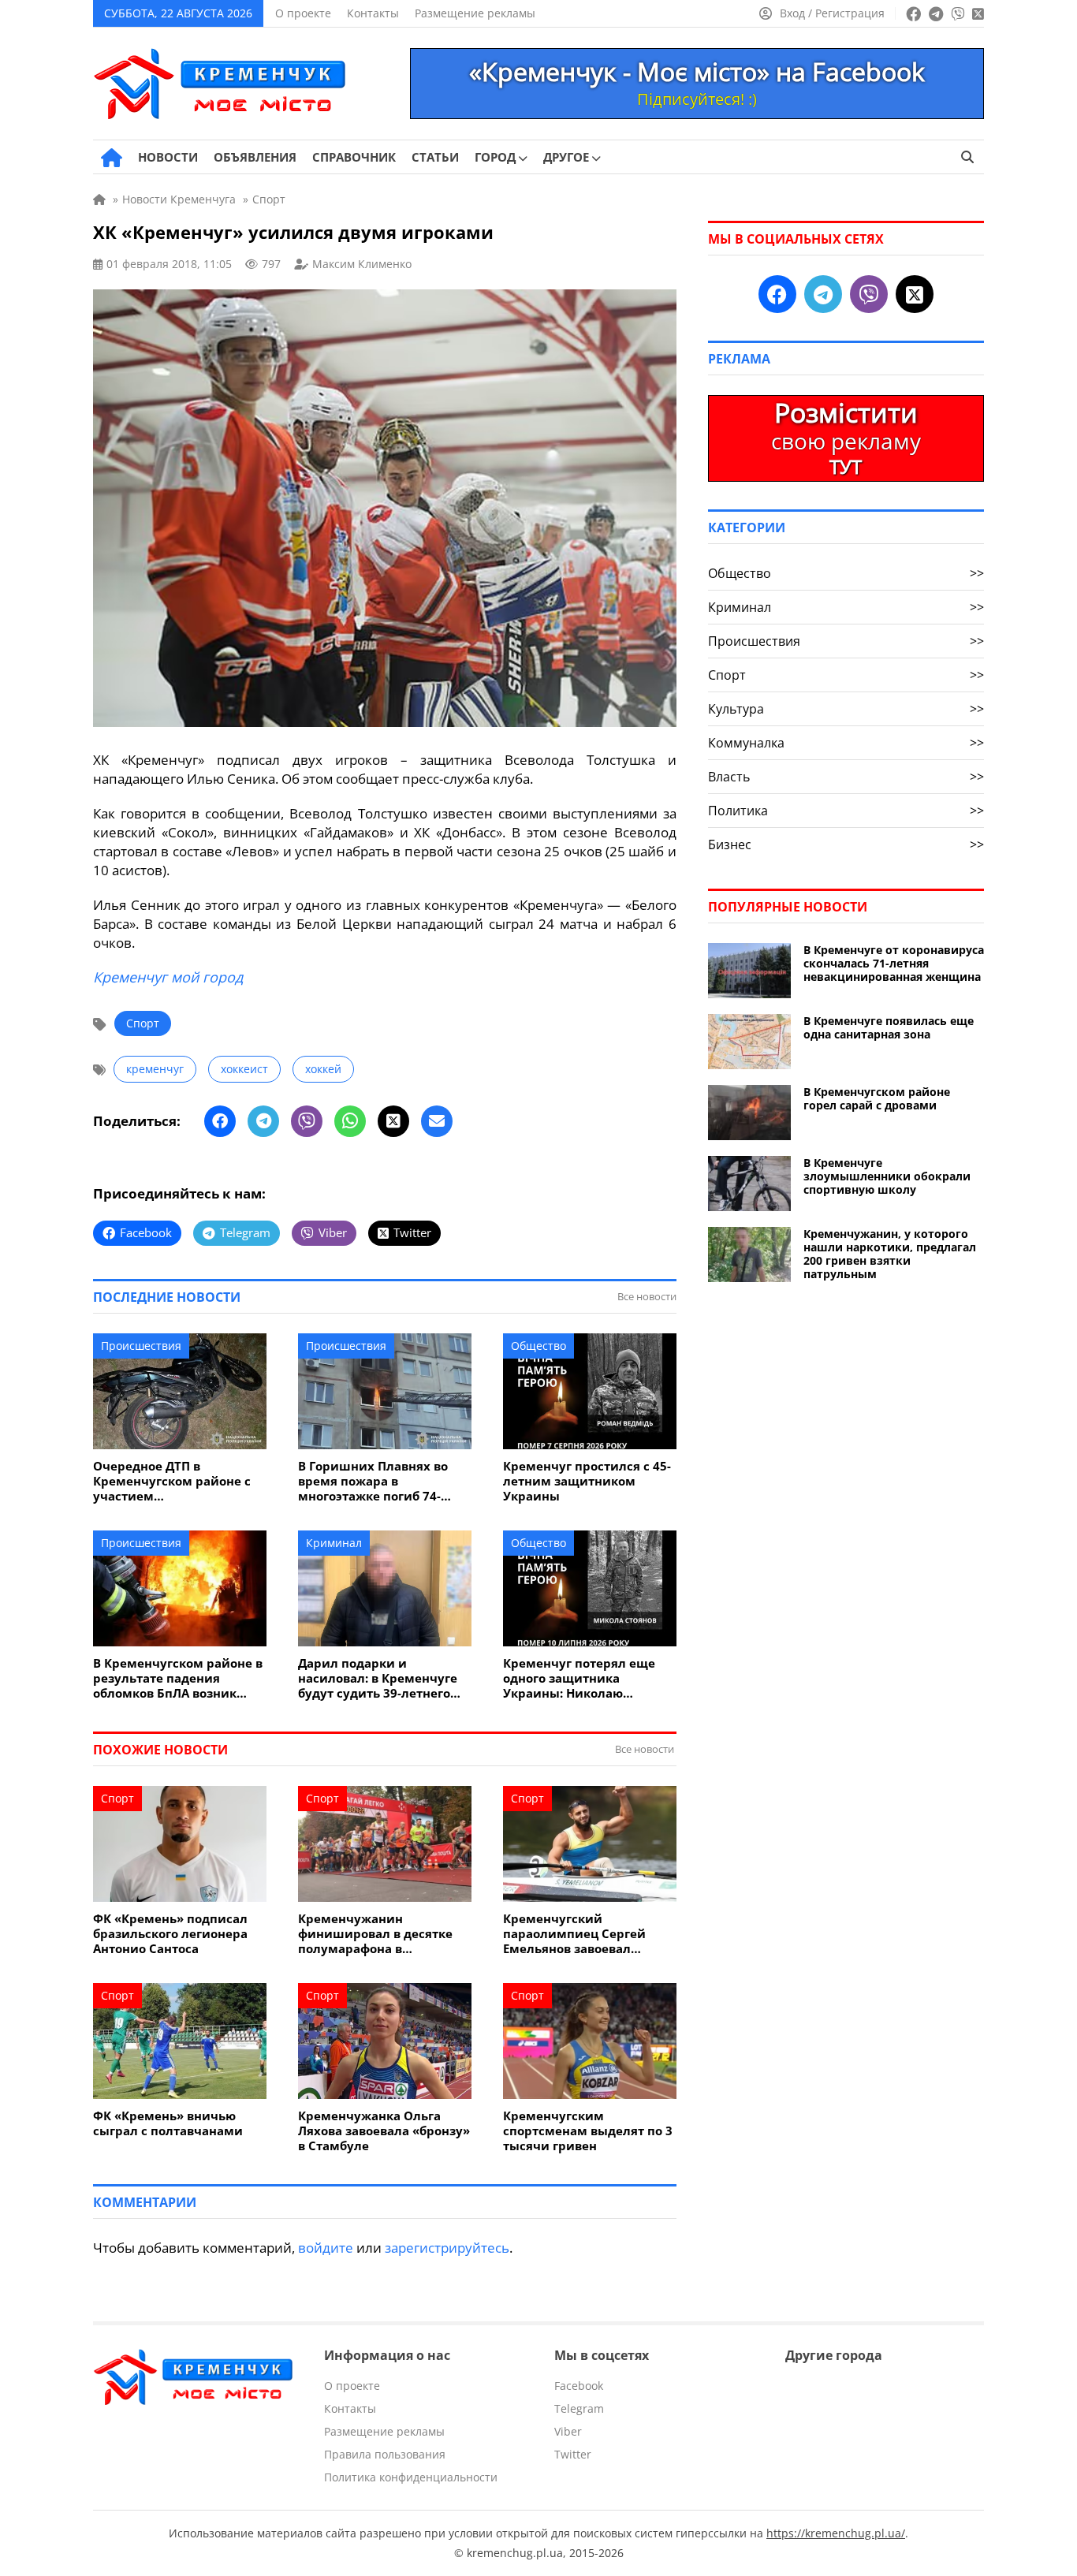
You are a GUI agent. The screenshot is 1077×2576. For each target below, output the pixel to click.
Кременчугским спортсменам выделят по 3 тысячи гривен (588, 2131)
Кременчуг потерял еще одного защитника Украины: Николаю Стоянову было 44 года (579, 1678)
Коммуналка (846, 743)
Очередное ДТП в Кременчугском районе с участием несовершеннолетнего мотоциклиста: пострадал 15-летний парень (174, 1481)
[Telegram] (263, 1121)
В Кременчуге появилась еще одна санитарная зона (889, 1027)
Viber (568, 2431)
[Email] (437, 1121)
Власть (846, 777)
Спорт (143, 1023)
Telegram (579, 2408)
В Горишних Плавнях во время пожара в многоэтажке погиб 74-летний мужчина (373, 1481)
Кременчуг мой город (168, 977)
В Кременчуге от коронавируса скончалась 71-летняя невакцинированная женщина (894, 963)
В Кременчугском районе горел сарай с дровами (877, 1098)
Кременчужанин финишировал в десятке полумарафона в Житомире (375, 1934)
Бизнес (846, 844)
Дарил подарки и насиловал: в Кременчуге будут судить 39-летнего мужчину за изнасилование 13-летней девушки (380, 1678)
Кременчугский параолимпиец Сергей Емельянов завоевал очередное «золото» (574, 1934)
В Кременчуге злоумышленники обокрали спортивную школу (887, 1176)
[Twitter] (393, 1121)
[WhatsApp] (350, 1121)
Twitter (573, 2454)
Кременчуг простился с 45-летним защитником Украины (587, 1481)
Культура (846, 709)
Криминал (334, 1543)
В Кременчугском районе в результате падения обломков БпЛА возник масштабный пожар (178, 1678)
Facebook (579, 2386)
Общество (538, 1346)
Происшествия (141, 1346)
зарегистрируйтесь (447, 2248)
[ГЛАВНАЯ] (112, 158)
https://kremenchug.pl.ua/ (836, 2533)
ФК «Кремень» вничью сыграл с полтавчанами (168, 2123)
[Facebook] (220, 1121)
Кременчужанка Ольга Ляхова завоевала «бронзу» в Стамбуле (384, 2131)
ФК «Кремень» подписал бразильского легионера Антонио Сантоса (170, 1934)
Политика (846, 811)
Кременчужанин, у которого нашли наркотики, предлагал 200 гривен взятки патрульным (890, 1254)
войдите (326, 2248)
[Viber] (307, 1121)
